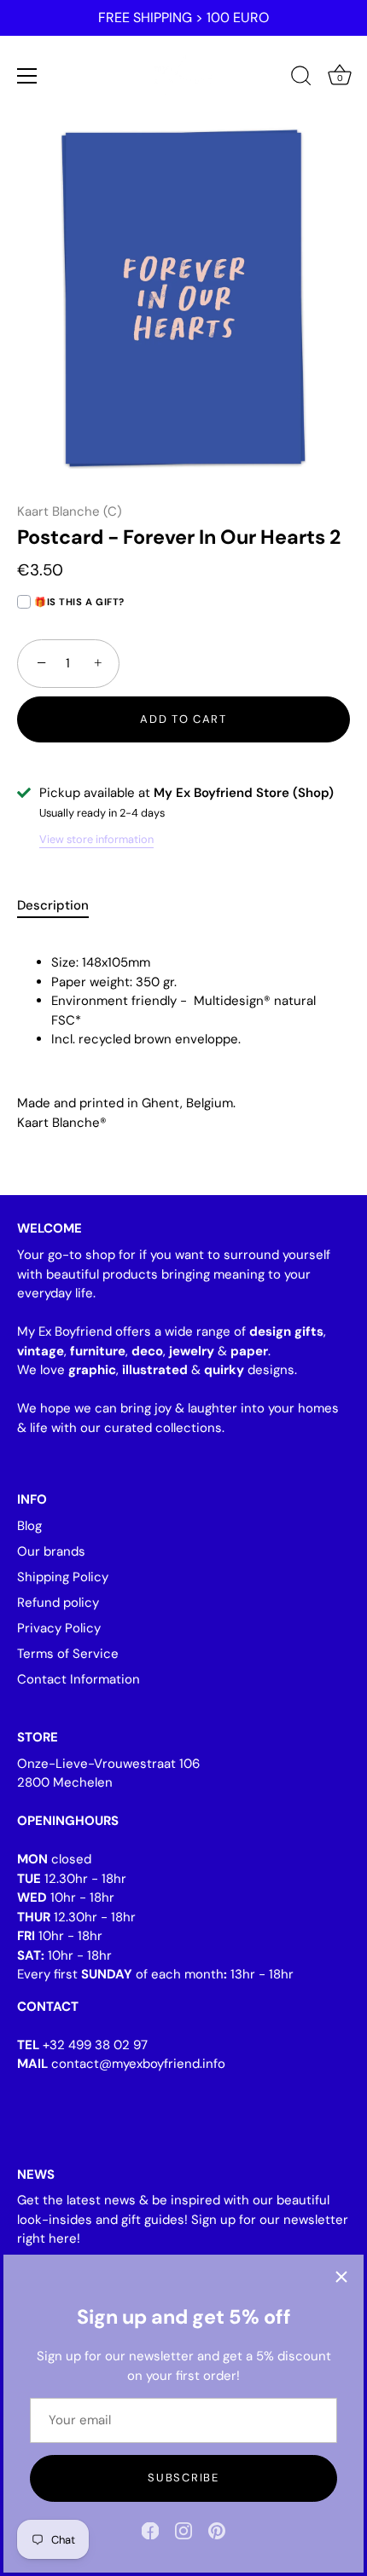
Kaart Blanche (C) (70, 511)
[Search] (301, 78)
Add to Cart (183, 719)
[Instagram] (183, 2530)
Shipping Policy (63, 1577)
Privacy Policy (59, 1628)
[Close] (341, 2277)
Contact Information (79, 1679)
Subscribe (183, 2478)
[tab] (61, 906)
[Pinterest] (217, 2530)
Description (53, 905)
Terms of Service (68, 1654)
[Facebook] (150, 2530)
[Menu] (27, 76)
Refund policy (58, 1603)
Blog (29, 1526)
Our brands (51, 1551)
